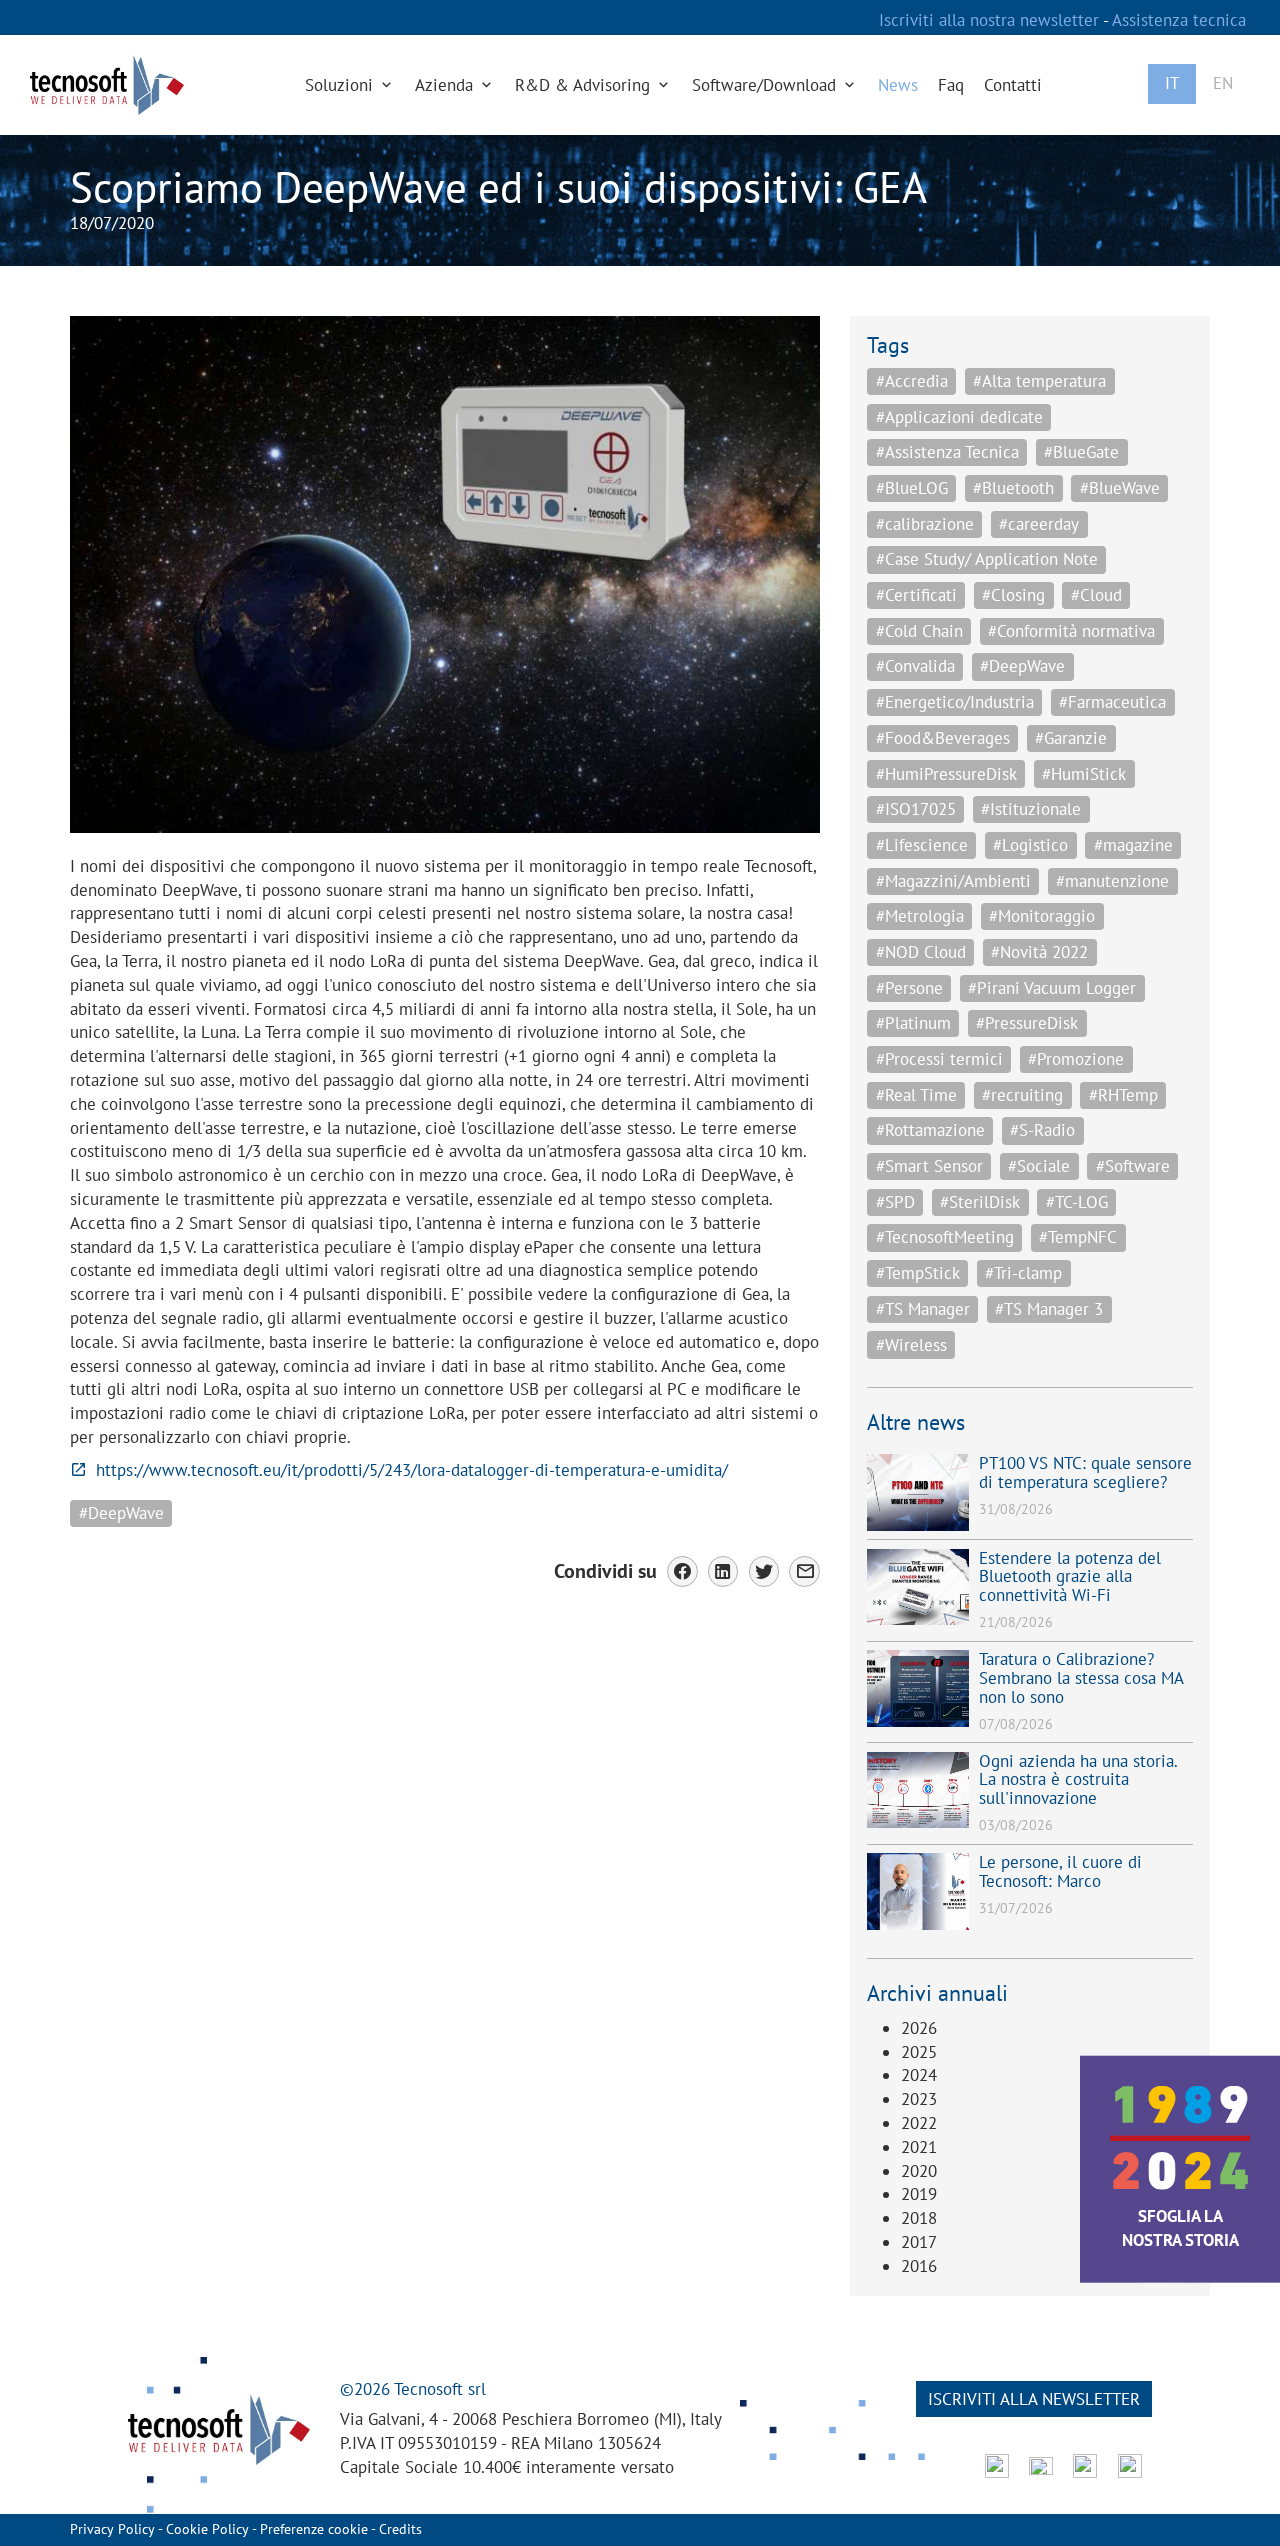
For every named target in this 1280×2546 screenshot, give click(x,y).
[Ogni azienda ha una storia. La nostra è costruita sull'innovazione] (918, 1790)
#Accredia (912, 381)
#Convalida (915, 666)
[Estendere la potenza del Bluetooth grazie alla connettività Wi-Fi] (918, 1587)
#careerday (1039, 524)
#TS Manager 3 (1049, 1309)
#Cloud (1096, 595)
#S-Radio (1042, 1130)
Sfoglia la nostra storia (1180, 2228)
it (1172, 83)
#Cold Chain (919, 631)
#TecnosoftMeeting (945, 1237)
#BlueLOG (912, 488)
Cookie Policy (207, 2529)
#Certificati (916, 595)
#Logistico (1030, 845)
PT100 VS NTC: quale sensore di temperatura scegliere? (1085, 1472)
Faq (951, 85)
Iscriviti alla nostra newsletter (991, 20)
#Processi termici (939, 1059)
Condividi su (605, 1570)
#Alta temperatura (1039, 381)
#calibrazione (925, 524)
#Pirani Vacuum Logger (1052, 988)
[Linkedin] (723, 1571)
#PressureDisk (1027, 1023)
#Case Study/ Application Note (987, 559)
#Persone (909, 988)
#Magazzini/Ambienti (953, 881)
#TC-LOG (1077, 1202)
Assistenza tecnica (1179, 20)
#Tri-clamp (1023, 1273)
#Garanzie (1071, 738)
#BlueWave (1120, 488)
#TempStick (918, 1273)
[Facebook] (682, 1571)
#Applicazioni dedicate (959, 417)
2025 (919, 2052)
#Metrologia (920, 916)
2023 (919, 2099)
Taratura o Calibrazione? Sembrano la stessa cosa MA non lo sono (1081, 1677)
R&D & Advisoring (585, 85)
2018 (919, 2218)
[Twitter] (764, 1571)
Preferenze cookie (314, 2529)
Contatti (1013, 85)
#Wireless (911, 1345)
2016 (919, 2266)
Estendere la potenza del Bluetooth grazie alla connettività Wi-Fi (1070, 1576)
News (898, 85)
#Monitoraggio (1042, 916)
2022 (919, 2123)
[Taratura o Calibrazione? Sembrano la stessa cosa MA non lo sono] (918, 1688)
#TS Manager (923, 1309)
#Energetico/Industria (955, 702)
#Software (1133, 1166)
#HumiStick (1084, 774)
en (1223, 83)
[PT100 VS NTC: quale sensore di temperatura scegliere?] (918, 1492)
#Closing (1013, 595)
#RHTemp (1123, 1095)
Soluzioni (341, 85)
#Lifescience (922, 845)
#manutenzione (1112, 881)
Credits (400, 2529)
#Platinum (913, 1023)
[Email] (804, 1571)
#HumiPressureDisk (946, 774)
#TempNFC (1078, 1237)
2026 (919, 2028)
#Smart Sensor (929, 1166)
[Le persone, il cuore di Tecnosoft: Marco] (918, 1891)
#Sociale (1039, 1166)
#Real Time (916, 1095)
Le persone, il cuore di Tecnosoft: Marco (1060, 1871)
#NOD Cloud (921, 952)
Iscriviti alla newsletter (1034, 2399)
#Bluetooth (1013, 488)
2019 (919, 2194)
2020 (919, 2171)
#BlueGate (1081, 452)
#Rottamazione (930, 1130)
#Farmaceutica (1112, 702)
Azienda (446, 85)
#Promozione (1076, 1059)
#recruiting (1022, 1095)
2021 (919, 2147)
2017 (919, 2242)
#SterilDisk (980, 1202)
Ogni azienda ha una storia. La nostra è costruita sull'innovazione (1078, 1779)
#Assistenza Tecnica (947, 452)
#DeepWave (121, 1513)
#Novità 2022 (1039, 952)
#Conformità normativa (1071, 631)
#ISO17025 (916, 809)
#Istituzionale (1031, 809)
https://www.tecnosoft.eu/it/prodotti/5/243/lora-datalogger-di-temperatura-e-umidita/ (412, 1470)
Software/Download (766, 85)
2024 (919, 2075)
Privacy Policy (112, 2529)
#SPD (895, 1202)
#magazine (1133, 845)
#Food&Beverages (943, 738)
